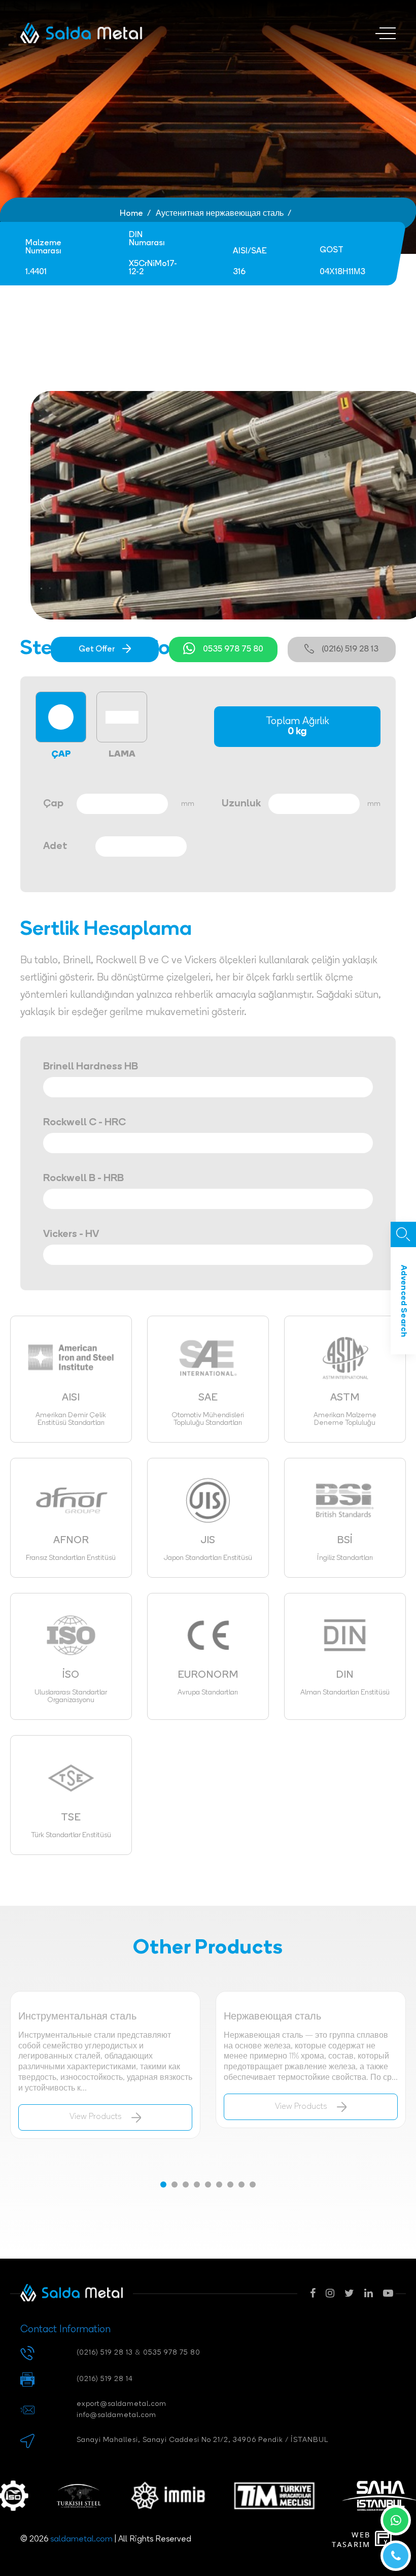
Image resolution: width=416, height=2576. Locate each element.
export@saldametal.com (122, 2404)
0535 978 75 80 (233, 649)
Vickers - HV (71, 1234)
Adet (55, 846)
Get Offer (97, 649)
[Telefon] (396, 2556)
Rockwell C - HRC (84, 1123)
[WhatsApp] (396, 2520)
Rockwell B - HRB (83, 1179)
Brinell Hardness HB (91, 1067)
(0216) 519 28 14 (105, 2379)
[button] (163, 2184)
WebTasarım (351, 2539)
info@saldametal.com (116, 2415)
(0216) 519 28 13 (350, 649)
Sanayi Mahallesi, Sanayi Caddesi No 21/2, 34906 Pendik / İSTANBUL (202, 2440)
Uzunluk (241, 804)
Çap (53, 804)
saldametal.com (81, 2539)
